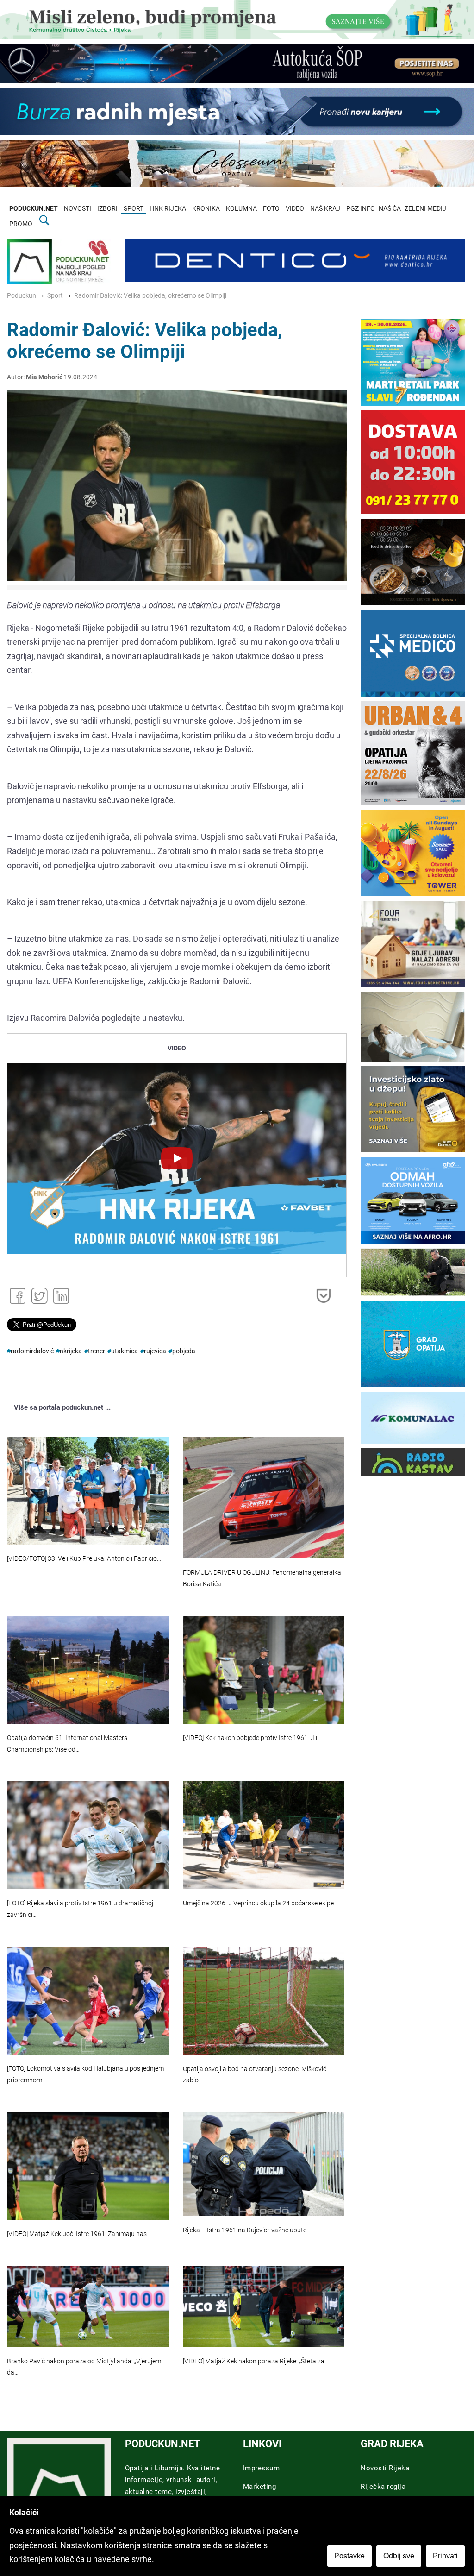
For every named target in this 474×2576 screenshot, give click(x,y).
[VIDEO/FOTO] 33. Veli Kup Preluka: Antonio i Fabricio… (84, 1559)
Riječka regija (383, 2487)
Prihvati (445, 2556)
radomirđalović (32, 1351)
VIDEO (295, 209)
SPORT (134, 209)
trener (97, 1351)
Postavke (349, 2556)
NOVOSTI (78, 209)
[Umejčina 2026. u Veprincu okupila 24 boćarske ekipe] (264, 1835)
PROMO (21, 224)
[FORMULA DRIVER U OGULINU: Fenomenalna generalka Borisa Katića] (264, 1498)
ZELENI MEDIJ (425, 209)
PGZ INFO (361, 209)
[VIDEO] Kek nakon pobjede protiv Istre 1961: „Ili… (252, 1738)
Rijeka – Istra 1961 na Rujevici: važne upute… (247, 2230)
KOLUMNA (241, 209)
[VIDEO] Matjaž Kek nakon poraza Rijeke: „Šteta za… (256, 2361)
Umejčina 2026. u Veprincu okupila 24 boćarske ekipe (258, 1903)
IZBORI (107, 209)
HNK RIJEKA (168, 209)
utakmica (125, 1351)
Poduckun (22, 296)
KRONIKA (206, 209)
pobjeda (184, 1351)
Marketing (260, 2487)
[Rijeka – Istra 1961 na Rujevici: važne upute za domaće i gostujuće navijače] (264, 2164)
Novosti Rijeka (385, 2468)
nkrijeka (71, 1351)
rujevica (155, 1351)
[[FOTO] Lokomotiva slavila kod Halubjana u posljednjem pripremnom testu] (88, 2001)
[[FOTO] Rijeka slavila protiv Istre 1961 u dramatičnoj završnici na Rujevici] (88, 1835)
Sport (55, 296)
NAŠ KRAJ (325, 209)
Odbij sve (399, 2556)
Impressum (262, 2468)
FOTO (271, 209)
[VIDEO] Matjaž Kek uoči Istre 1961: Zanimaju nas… (79, 2234)
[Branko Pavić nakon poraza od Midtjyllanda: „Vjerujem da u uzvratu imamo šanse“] (88, 2307)
